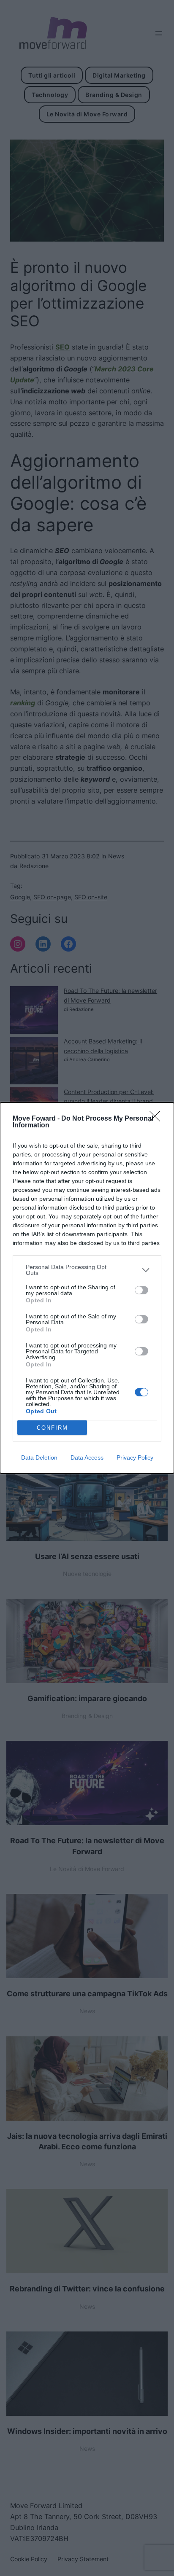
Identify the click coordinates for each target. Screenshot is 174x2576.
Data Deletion (39, 1457)
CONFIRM (52, 1428)
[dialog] (87, 1288)
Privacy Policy (135, 1457)
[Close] (158, 1119)
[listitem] (87, 1270)
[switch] (141, 1290)
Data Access (87, 1457)
